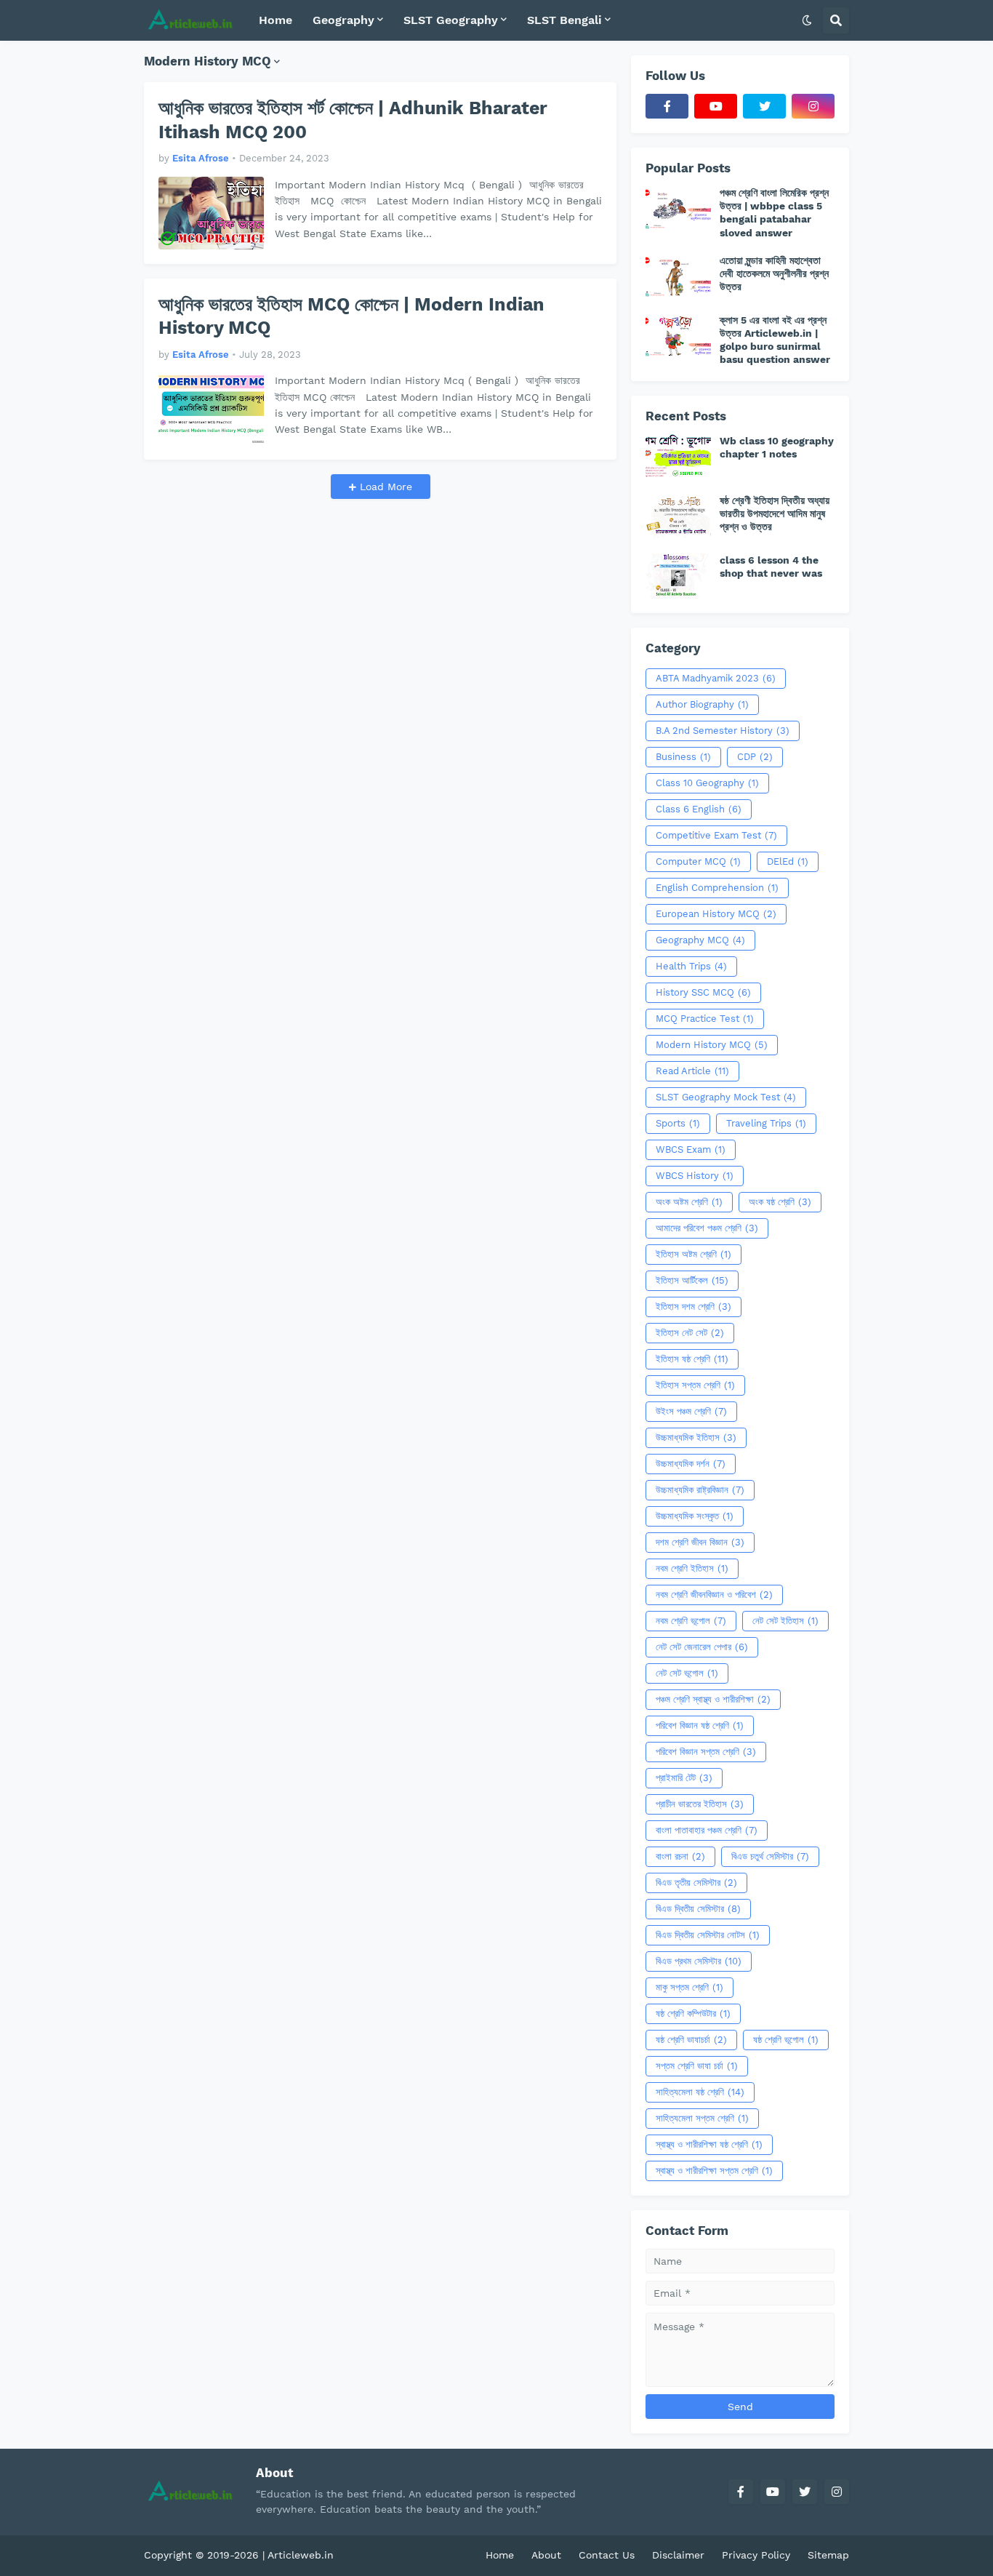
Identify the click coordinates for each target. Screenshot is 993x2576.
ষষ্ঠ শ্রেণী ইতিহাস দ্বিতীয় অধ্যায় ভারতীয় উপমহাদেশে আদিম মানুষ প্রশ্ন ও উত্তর (775, 513)
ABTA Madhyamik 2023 (716, 678)
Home (500, 2555)
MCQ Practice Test (705, 1019)
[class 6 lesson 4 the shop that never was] (678, 576)
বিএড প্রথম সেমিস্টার (699, 1961)
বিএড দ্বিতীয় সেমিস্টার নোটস (708, 1935)
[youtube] (716, 106)
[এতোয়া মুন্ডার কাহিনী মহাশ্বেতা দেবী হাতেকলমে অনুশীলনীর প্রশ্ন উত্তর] (678, 276)
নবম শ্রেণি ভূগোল (691, 1621)
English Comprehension (717, 888)
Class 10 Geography (707, 783)
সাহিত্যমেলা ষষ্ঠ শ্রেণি (700, 2092)
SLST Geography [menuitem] (451, 20)
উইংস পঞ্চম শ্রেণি (691, 1411)
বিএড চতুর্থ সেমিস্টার (770, 1856)
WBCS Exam (691, 1149)
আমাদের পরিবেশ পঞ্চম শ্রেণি (707, 1228)
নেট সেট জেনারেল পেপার (702, 1647)
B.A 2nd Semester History (723, 731)
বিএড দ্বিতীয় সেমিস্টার (698, 1909)
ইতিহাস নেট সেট (690, 1333)
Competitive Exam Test (716, 835)
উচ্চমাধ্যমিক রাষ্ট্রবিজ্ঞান (700, 1490)
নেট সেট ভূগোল (687, 1673)
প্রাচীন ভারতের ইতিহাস (700, 1804)
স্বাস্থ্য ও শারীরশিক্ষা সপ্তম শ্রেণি (714, 2171)
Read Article (692, 1071)
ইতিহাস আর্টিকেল (692, 1280)
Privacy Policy (756, 2555)
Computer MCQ (698, 861)
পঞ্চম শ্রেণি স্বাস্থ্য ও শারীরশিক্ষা (713, 1699)
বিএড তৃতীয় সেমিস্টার (696, 1883)
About (546, 2555)
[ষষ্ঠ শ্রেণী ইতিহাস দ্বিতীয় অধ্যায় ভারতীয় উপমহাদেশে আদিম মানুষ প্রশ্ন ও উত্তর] (678, 516)
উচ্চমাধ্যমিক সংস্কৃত (695, 1516)
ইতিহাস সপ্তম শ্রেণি (695, 1385)
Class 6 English (699, 809)
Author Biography (702, 704)
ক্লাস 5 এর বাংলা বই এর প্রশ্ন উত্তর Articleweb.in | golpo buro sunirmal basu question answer (775, 340)
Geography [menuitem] (343, 20)
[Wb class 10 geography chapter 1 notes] (678, 457)
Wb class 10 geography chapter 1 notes (777, 447)
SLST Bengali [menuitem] (564, 20)
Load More (384, 487)
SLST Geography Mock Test (726, 1097)
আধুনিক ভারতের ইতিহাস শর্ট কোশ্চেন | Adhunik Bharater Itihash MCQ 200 (353, 120)
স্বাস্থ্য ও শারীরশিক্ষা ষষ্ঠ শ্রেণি (709, 2144)
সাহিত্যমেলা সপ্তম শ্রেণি (702, 2118)
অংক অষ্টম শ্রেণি (689, 1202)
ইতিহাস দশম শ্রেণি (694, 1307)
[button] (807, 20)
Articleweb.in (301, 2555)
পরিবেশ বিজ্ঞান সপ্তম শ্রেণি (706, 1752)
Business (683, 757)
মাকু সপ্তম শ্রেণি (690, 1987)
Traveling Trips (766, 1123)
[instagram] (813, 106)
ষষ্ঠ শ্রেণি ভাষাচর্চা (691, 2040)
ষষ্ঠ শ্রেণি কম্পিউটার (693, 2013)
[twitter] (764, 106)
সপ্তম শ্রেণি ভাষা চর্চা (697, 2066)
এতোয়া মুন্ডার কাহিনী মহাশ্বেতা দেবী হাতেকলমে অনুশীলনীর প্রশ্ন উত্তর (774, 273)
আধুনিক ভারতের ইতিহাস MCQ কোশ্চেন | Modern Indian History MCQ (351, 316)
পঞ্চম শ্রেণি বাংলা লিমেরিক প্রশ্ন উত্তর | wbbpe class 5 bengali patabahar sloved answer (774, 213)
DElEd (788, 861)
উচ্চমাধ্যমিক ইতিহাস (696, 1437)
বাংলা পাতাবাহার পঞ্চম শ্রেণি (707, 1830)
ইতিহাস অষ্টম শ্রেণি (694, 1254)
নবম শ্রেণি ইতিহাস (692, 1568)
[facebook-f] (667, 106)
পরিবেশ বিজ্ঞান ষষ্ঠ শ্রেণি (700, 1725)
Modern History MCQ (712, 1045)
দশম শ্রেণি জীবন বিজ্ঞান (700, 1542)
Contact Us (607, 2555)
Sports (678, 1123)
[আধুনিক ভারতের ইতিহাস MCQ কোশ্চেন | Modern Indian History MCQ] (211, 409)
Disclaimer (678, 2555)
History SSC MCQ (703, 992)
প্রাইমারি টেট (684, 1778)
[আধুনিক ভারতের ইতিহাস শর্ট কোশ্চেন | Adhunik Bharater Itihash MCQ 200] (211, 213)
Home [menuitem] (276, 20)
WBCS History (695, 1176)
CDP (755, 757)
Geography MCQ (700, 940)
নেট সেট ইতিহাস (785, 1621)
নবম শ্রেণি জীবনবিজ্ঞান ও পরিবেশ (714, 1595)
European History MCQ (716, 914)
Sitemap (828, 2555)
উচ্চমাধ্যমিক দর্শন (691, 1464)
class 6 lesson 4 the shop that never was (771, 567)
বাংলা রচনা (680, 1856)
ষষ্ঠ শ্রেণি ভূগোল (786, 2040)
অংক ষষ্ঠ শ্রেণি (780, 1202)
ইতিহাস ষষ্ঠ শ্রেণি (692, 1359)
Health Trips (691, 966)
